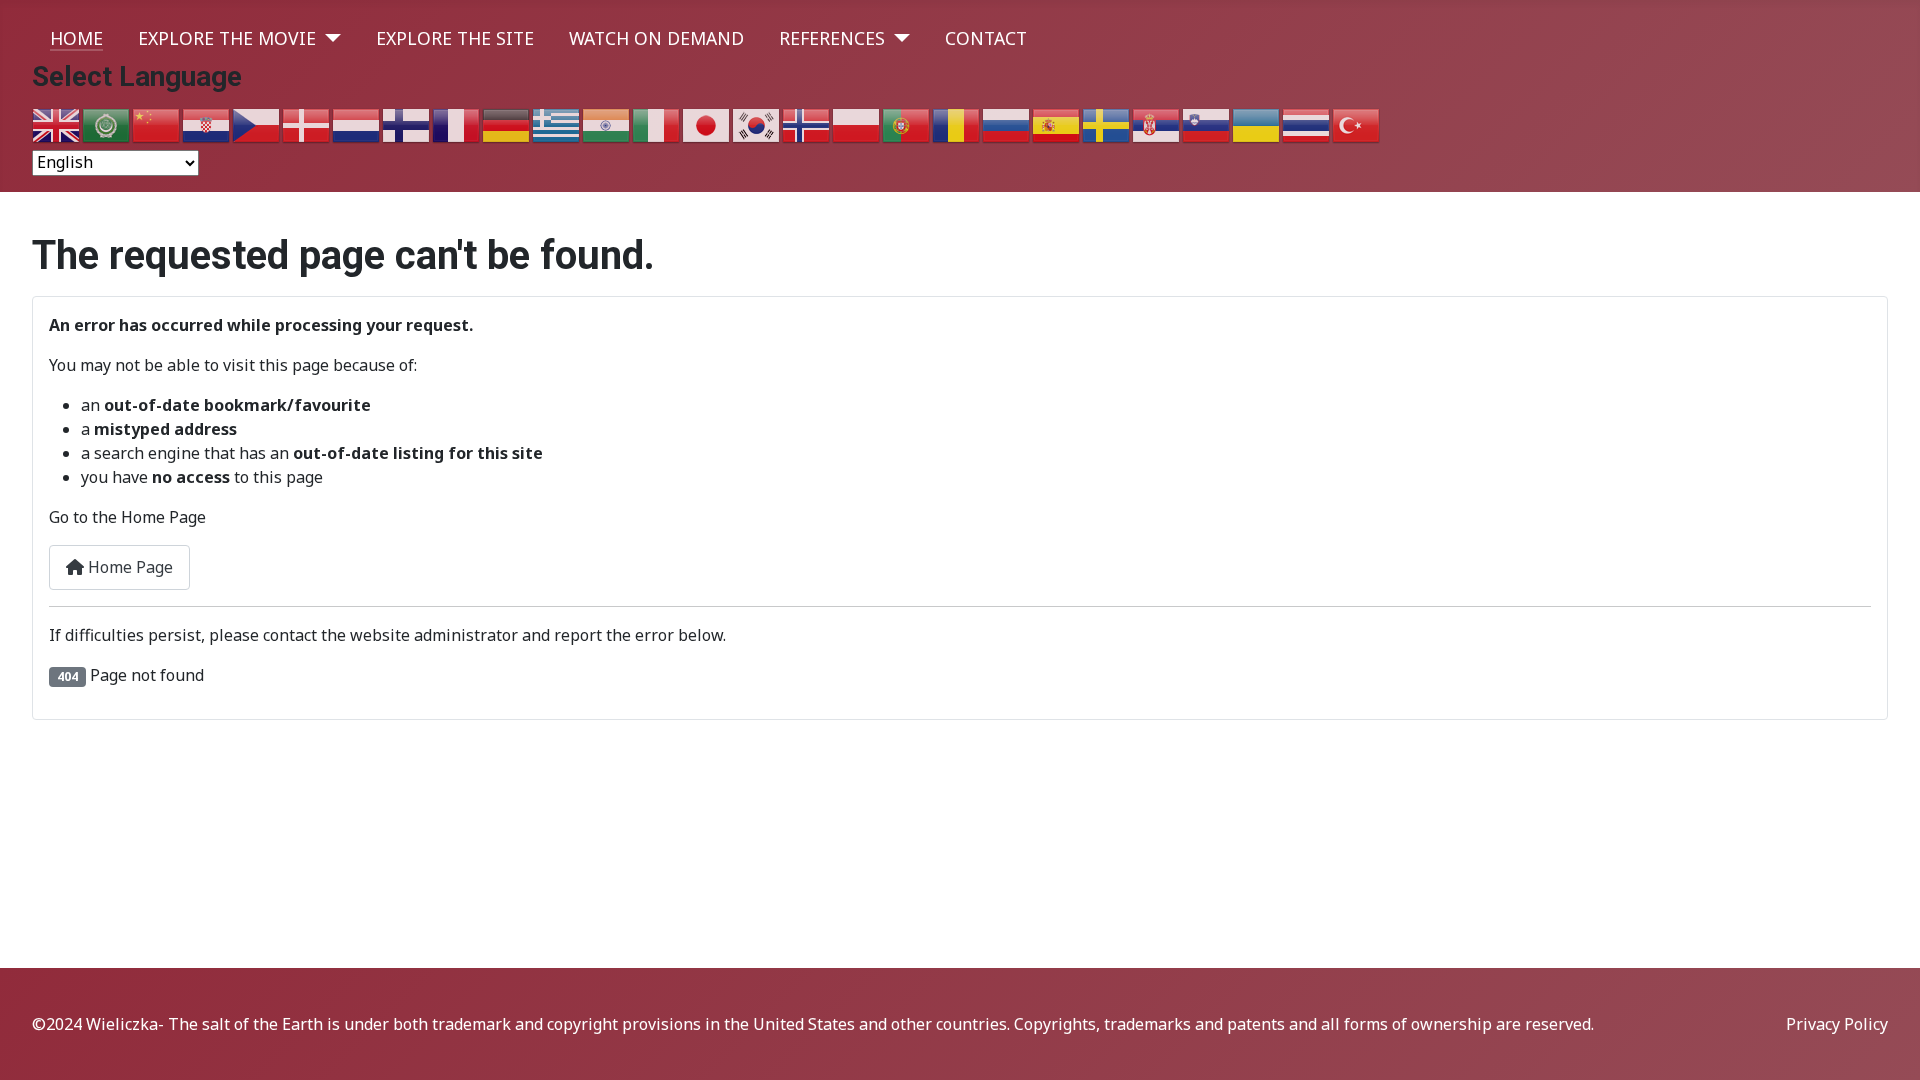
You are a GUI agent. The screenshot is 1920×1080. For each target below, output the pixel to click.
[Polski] (857, 124)
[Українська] (1257, 124)
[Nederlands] (357, 124)
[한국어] (757, 124)
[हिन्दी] (607, 124)
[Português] (907, 124)
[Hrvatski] (207, 124)
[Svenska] (1107, 124)
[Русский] (1007, 124)
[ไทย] (1307, 124)
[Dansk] (307, 124)
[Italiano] (657, 124)
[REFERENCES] (897, 38)
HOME (76, 38)
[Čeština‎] (257, 124)
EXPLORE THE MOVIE (227, 38)
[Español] (1057, 124)
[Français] (457, 124)
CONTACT (986, 38)
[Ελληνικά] (557, 124)
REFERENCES (832, 38)
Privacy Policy (1837, 1024)
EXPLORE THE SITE (455, 38)
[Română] (957, 124)
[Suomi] (407, 124)
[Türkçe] (1357, 124)
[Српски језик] (1157, 124)
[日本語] (707, 124)
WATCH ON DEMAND (656, 38)
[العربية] (107, 124)
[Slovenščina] (1207, 124)
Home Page (128, 567)
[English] (57, 124)
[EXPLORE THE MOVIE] (328, 38)
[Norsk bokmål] (807, 124)
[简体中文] (157, 124)
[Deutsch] (507, 124)
